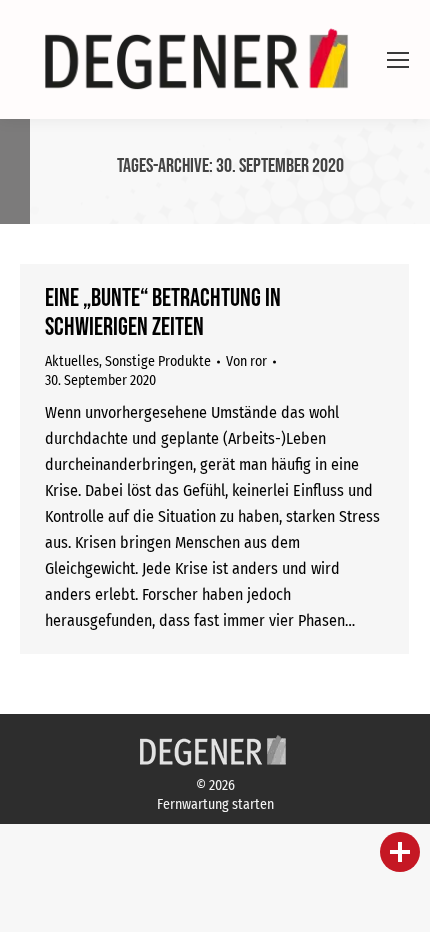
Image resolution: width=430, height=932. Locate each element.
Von (246, 361)
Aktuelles (72, 361)
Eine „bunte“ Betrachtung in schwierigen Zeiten (163, 313)
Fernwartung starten (215, 804)
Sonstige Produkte (158, 361)
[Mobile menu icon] (398, 60)
